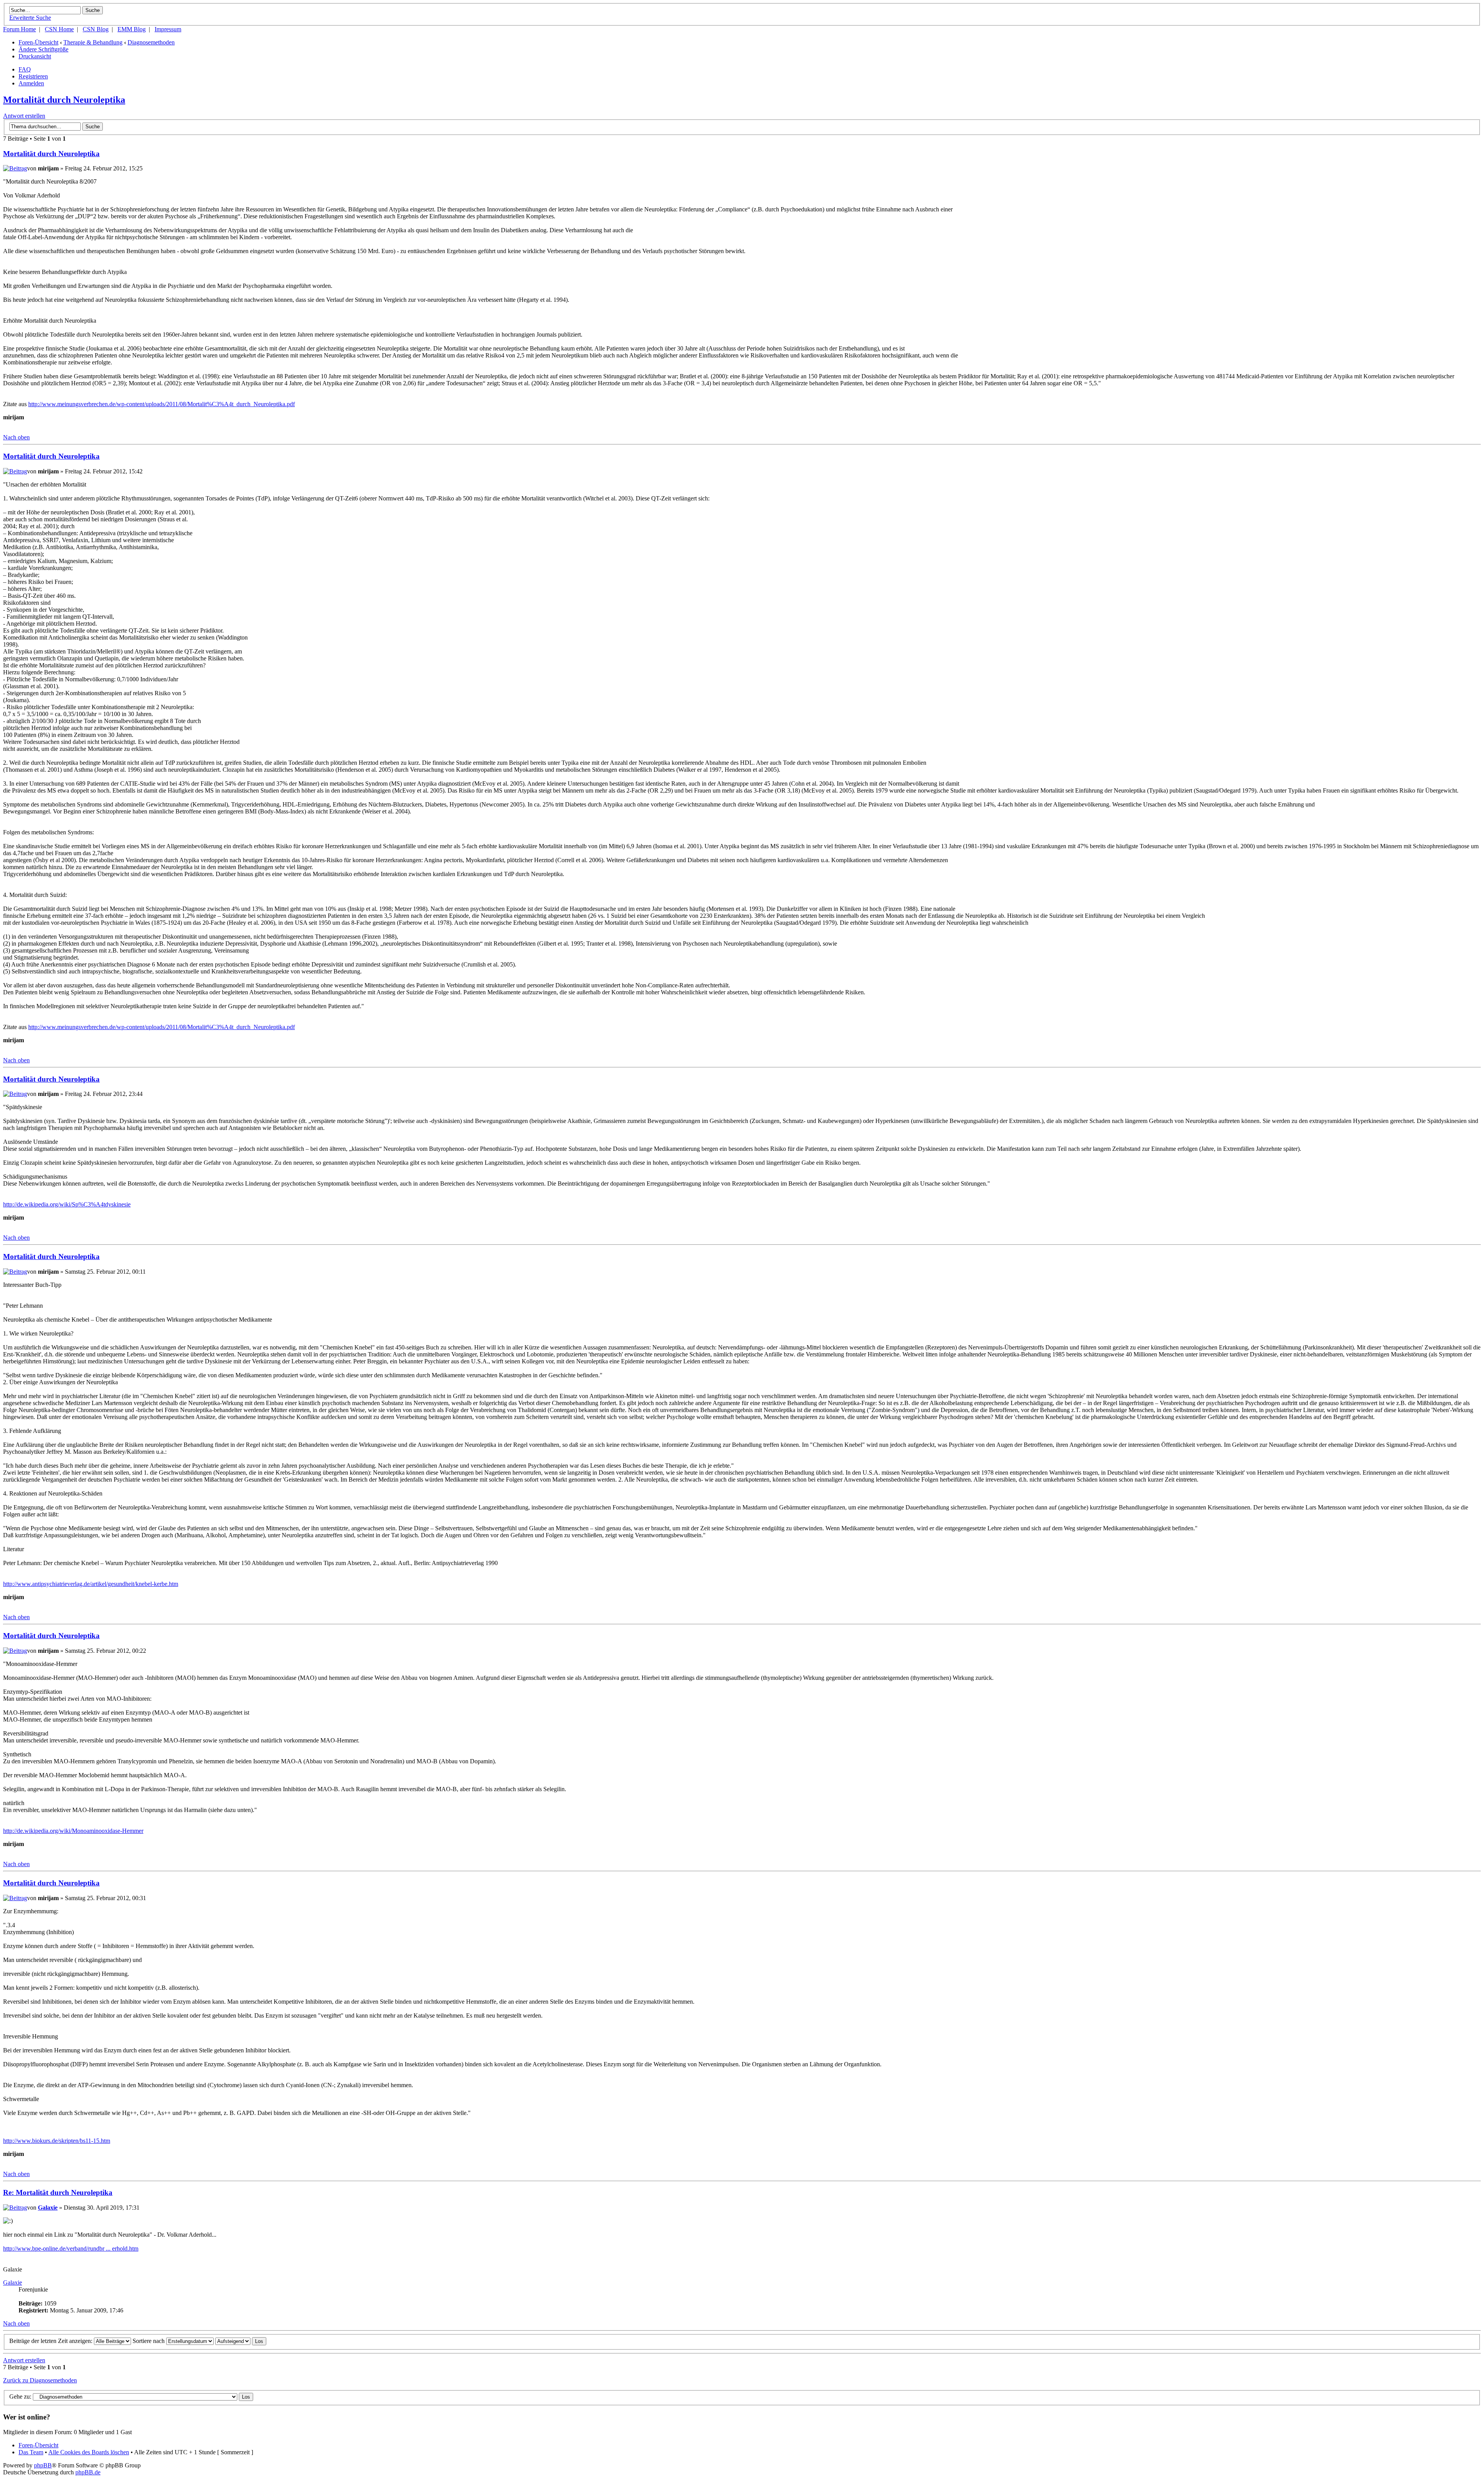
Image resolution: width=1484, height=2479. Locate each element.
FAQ (25, 69)
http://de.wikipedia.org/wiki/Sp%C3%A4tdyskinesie (67, 1204)
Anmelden (31, 83)
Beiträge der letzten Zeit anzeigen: (52, 2341)
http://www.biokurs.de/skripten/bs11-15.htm (57, 2141)
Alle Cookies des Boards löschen (89, 2452)
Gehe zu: (20, 2396)
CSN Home (59, 29)
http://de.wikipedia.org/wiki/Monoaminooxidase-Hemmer (73, 1831)
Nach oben (16, 437)
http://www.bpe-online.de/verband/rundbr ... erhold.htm (71, 2248)
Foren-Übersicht (38, 42)
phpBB (43, 2465)
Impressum (168, 29)
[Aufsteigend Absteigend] (241, 2341)
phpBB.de (88, 2472)
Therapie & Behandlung (93, 42)
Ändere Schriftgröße (43, 49)
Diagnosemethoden (151, 42)
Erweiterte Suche (30, 18)
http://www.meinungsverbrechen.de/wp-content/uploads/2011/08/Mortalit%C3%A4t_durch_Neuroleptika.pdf (162, 404)
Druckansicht (35, 56)
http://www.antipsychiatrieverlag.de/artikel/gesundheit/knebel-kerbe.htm (91, 1584)
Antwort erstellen (24, 116)
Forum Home (20, 29)
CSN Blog (96, 29)
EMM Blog (132, 29)
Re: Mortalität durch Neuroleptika (58, 2192)
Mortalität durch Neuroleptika (64, 100)
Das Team (31, 2452)
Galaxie (48, 2208)
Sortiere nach (149, 2341)
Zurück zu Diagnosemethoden (40, 2380)
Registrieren (33, 76)
